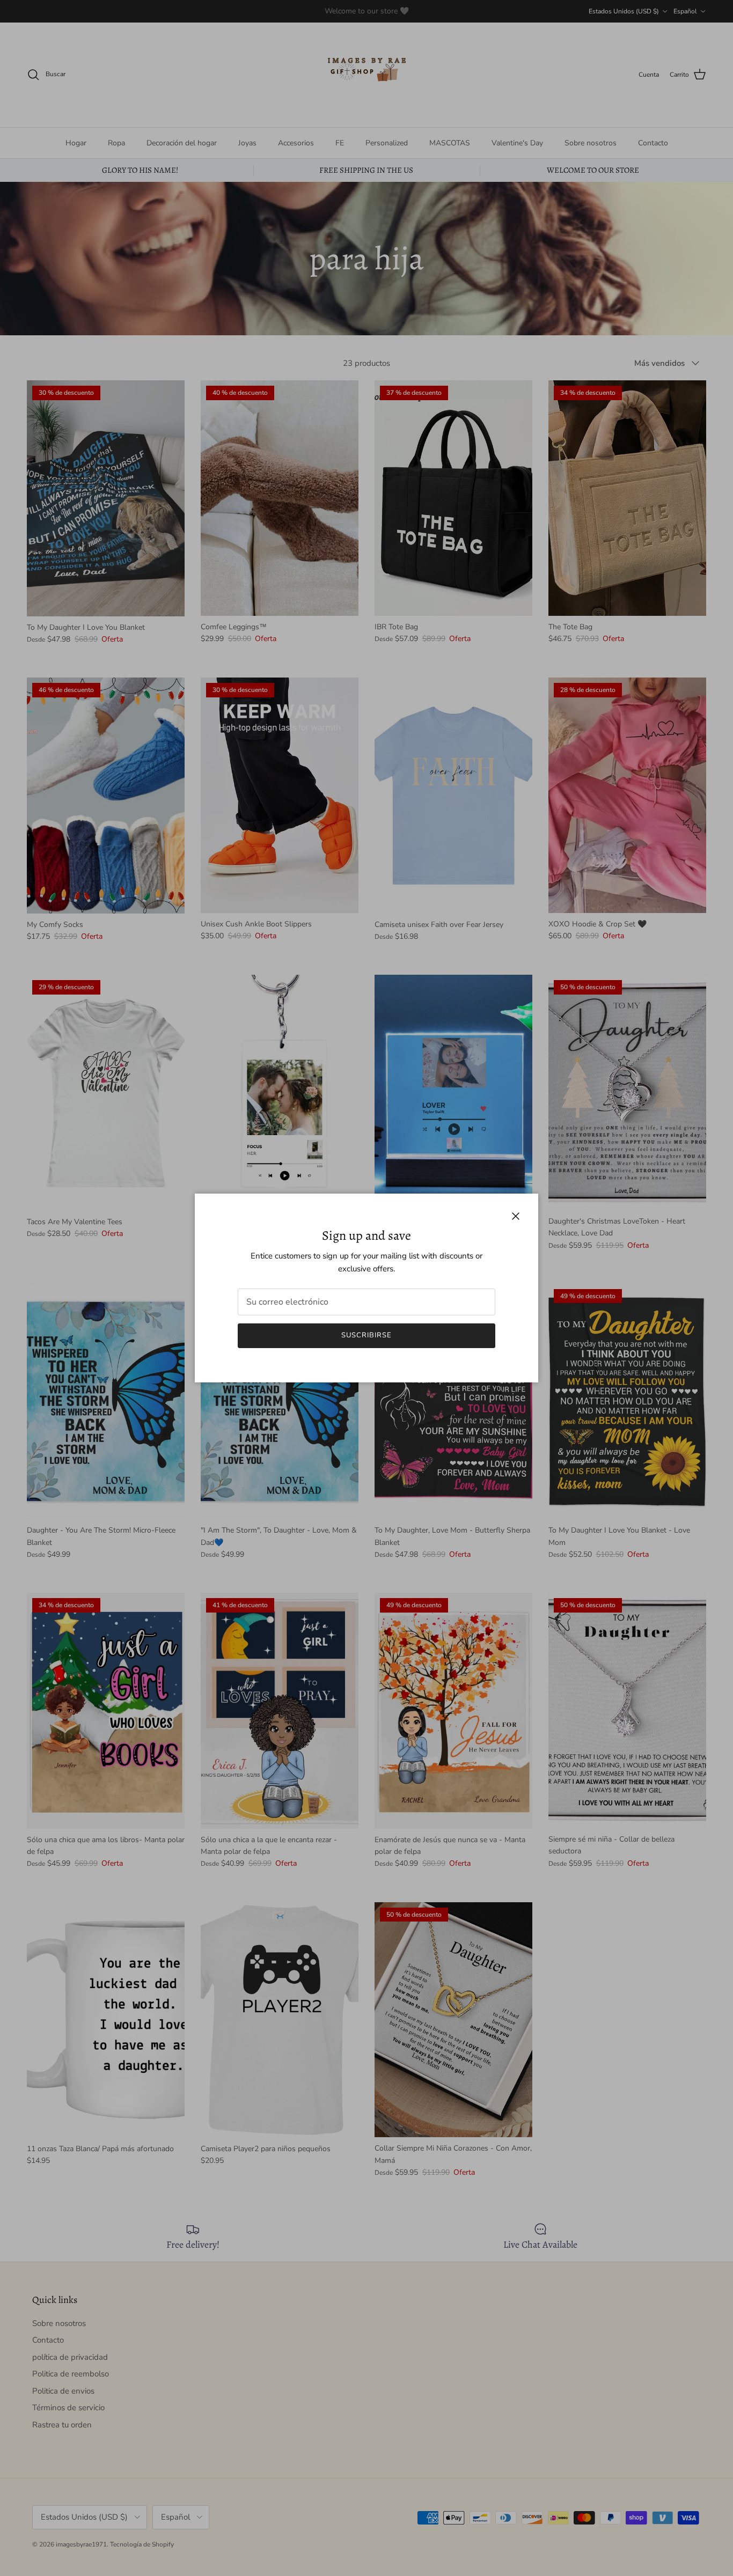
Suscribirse (366, 1335)
